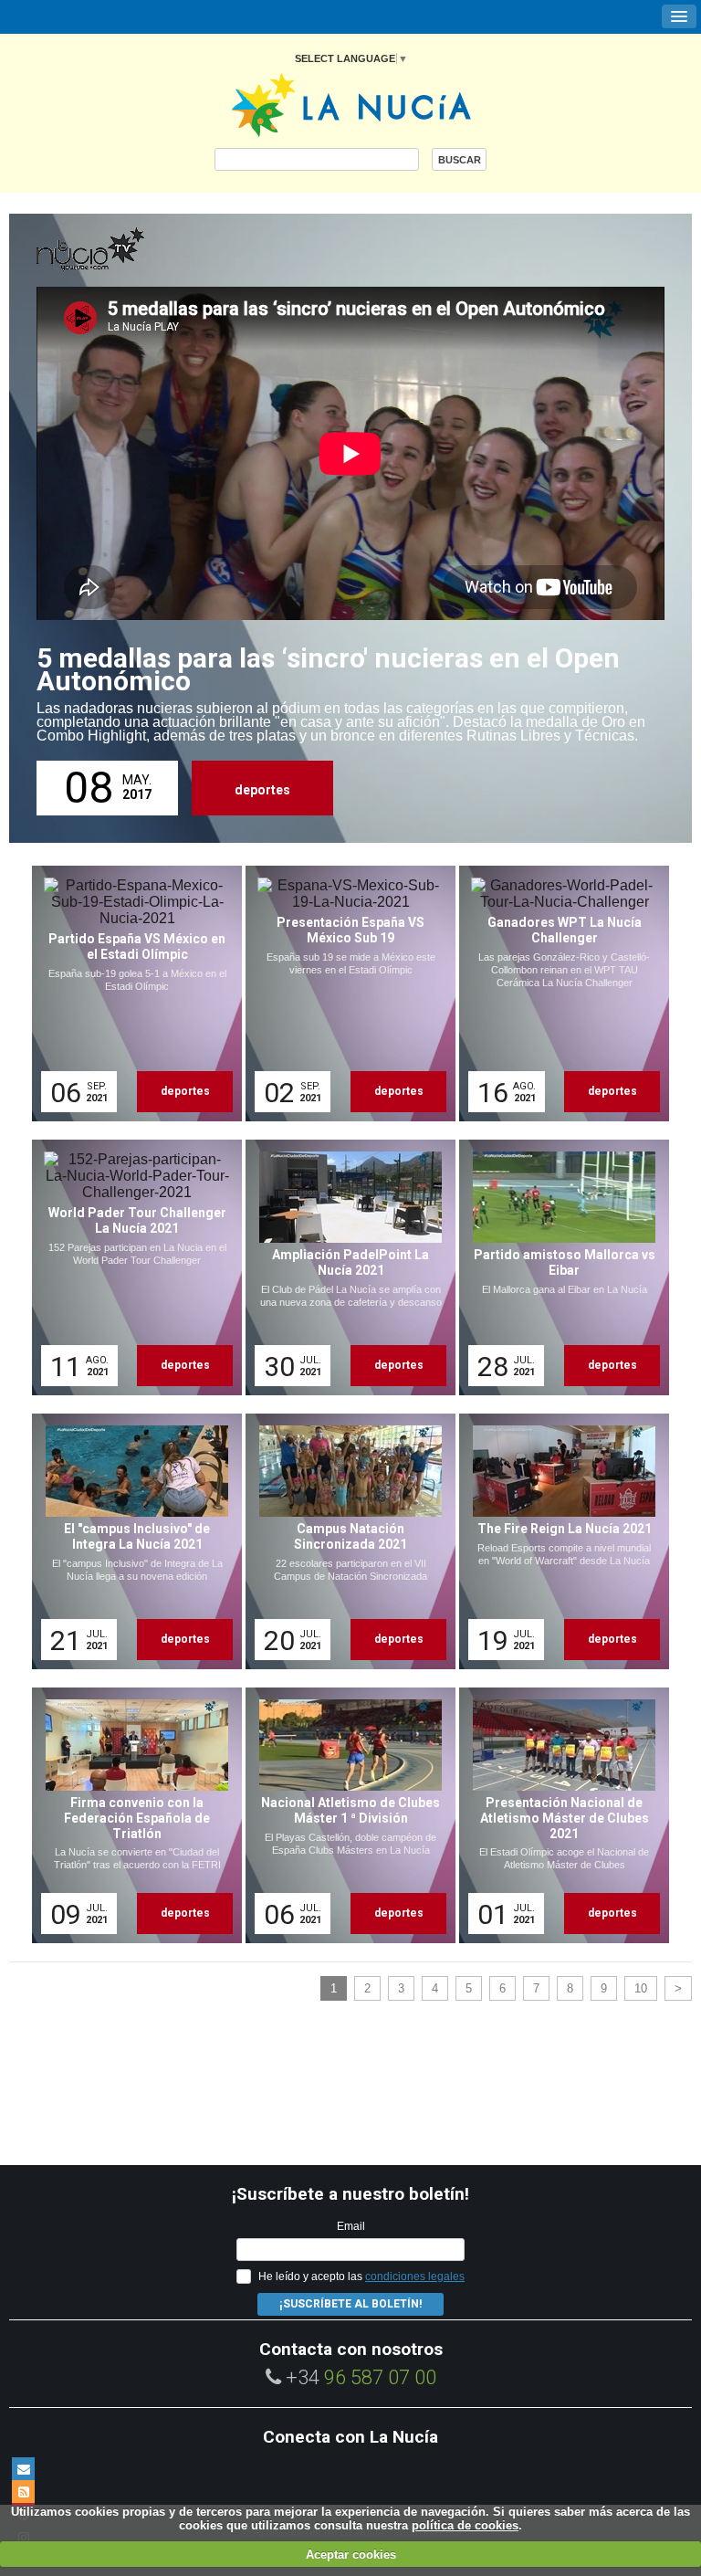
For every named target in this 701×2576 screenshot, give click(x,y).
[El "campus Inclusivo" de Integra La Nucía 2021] (131, 1541)
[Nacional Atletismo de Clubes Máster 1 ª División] (344, 1815)
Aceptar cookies (351, 2555)
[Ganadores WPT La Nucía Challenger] (558, 994)
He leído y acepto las (361, 2276)
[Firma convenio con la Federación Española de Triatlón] (131, 1815)
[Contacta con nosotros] (23, 2469)
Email (351, 2226)
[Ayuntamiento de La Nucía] (351, 104)
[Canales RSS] (23, 2492)
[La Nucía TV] (128, 250)
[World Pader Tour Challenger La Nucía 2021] (131, 1267)
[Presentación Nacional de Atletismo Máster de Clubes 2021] (558, 1815)
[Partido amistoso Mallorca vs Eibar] (558, 1267)
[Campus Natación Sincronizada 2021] (344, 1541)
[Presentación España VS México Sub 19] (344, 994)
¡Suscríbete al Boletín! (350, 2304)
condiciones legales (415, 2276)
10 (641, 1988)
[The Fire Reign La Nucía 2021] (558, 1541)
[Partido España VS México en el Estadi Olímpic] (131, 994)
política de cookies (465, 2525)
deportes (262, 790)
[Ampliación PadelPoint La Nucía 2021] (344, 1267)
